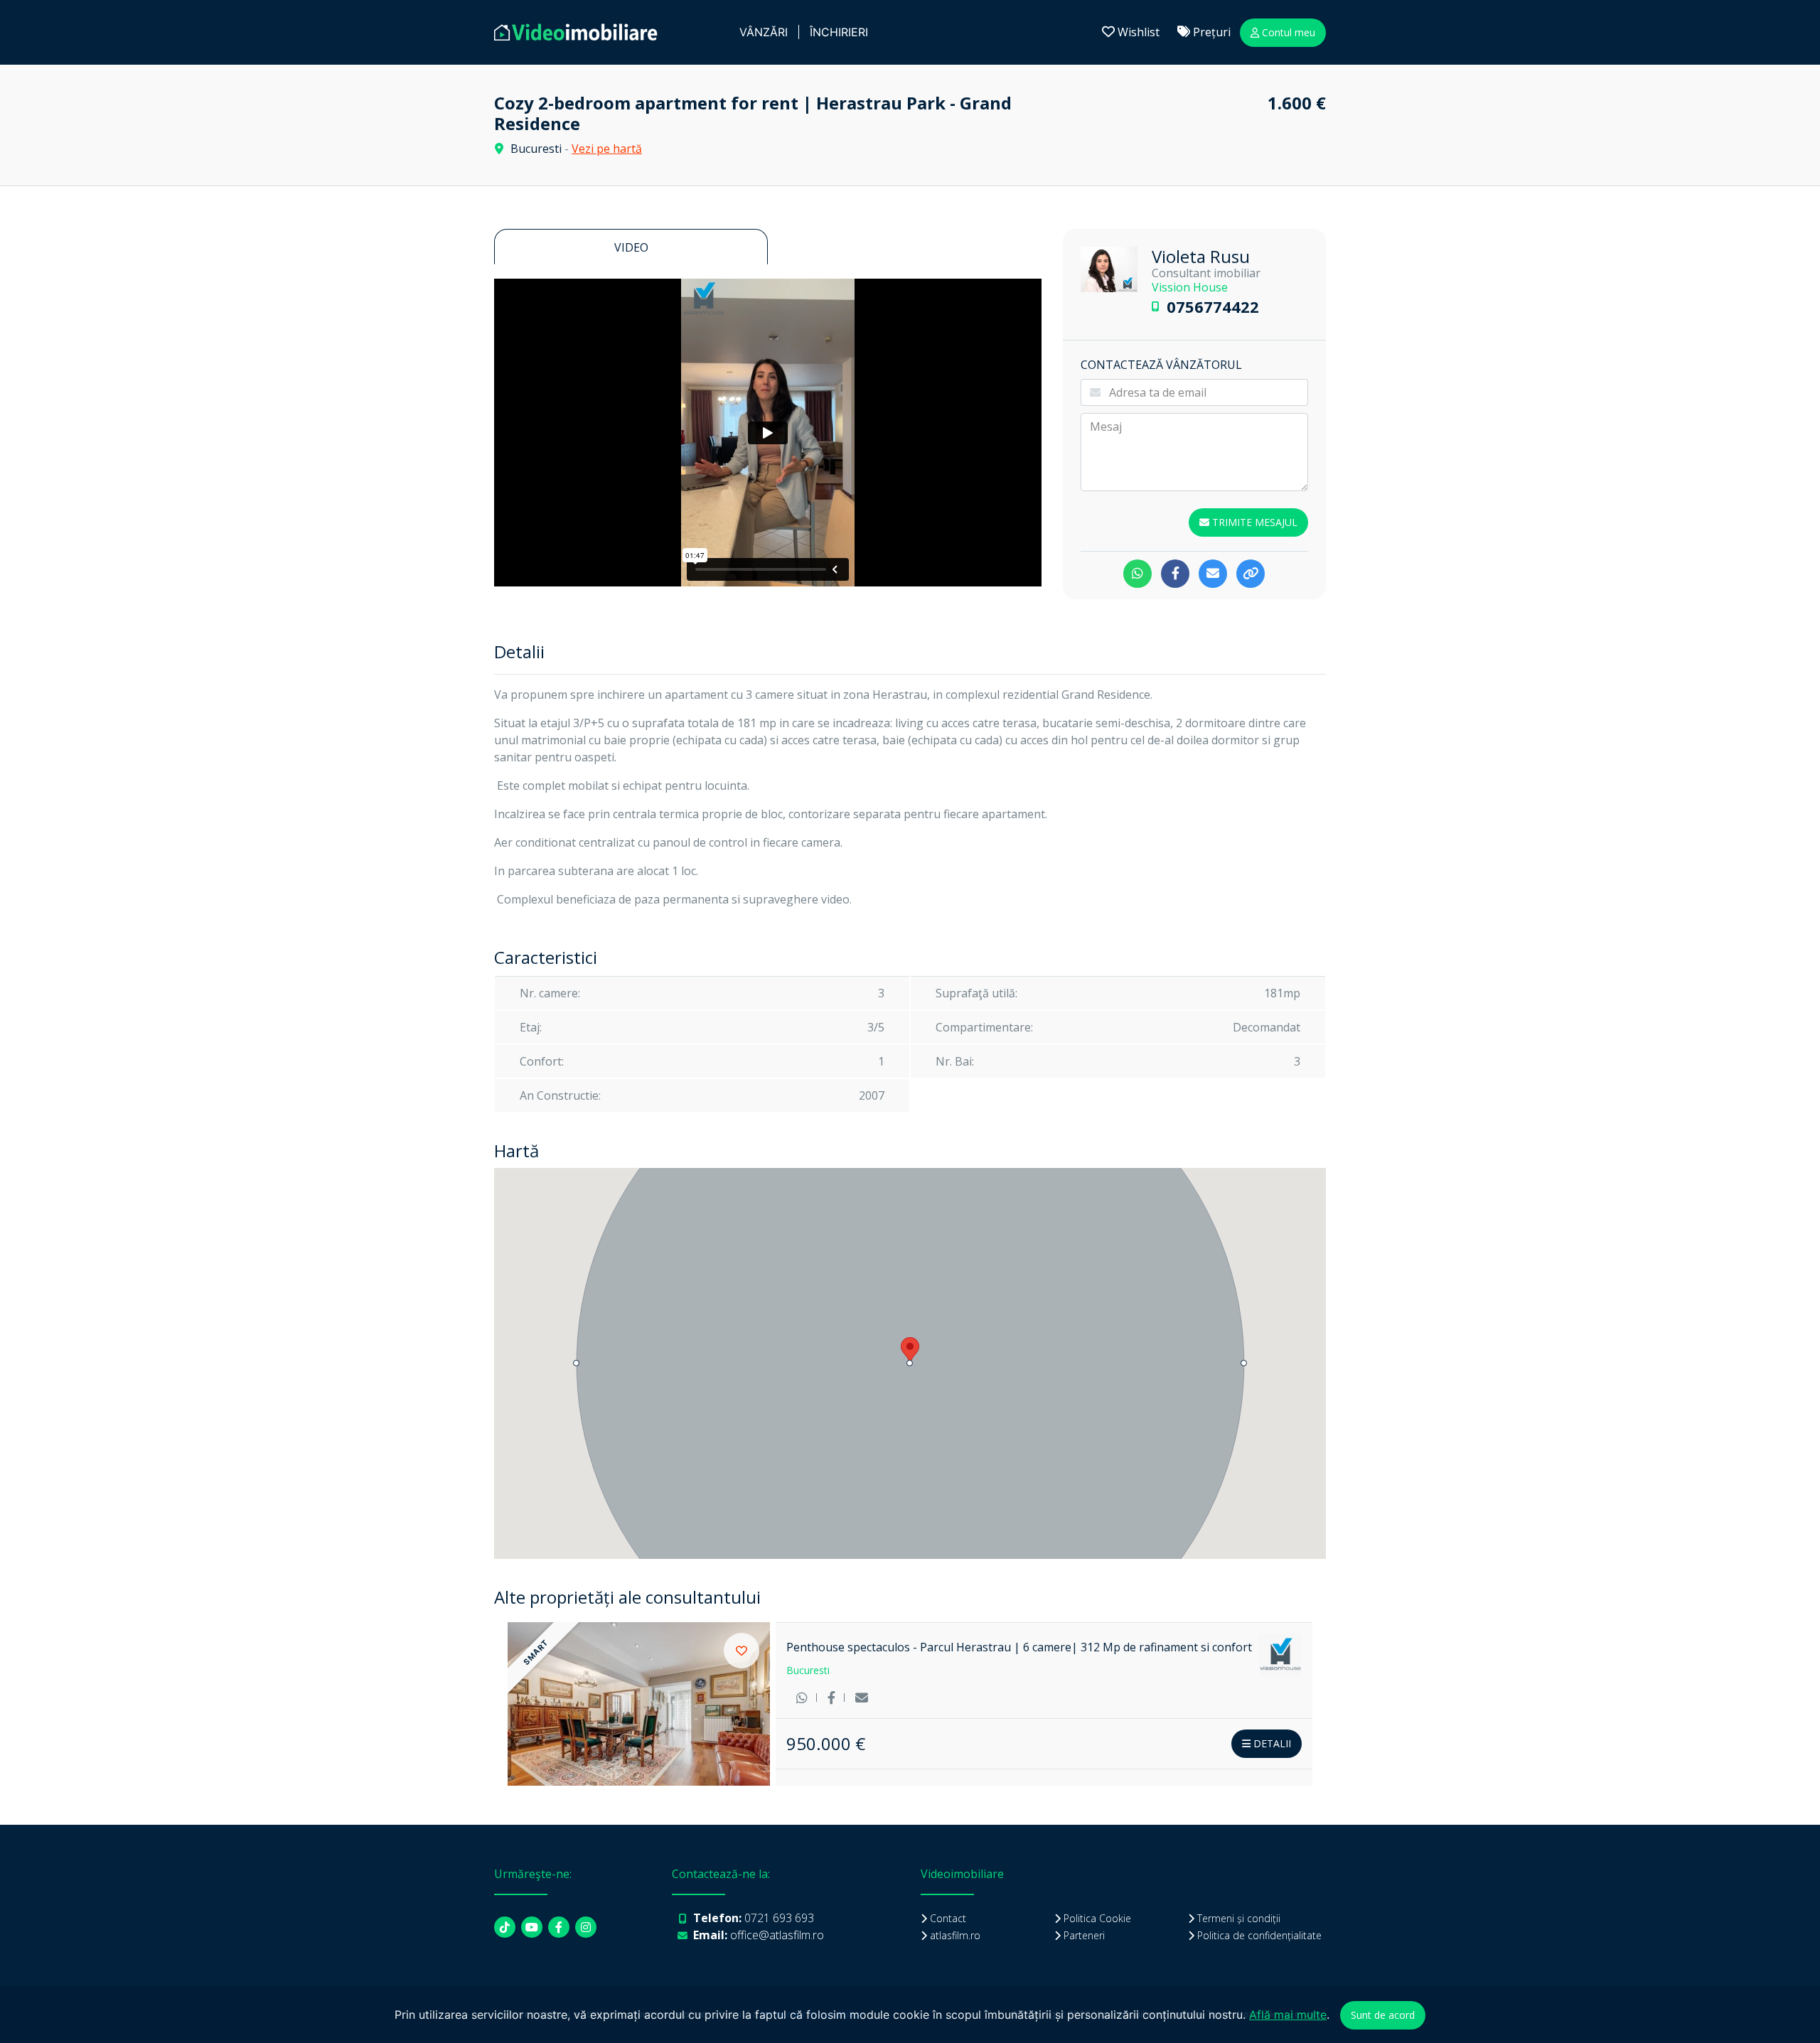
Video (631, 247)
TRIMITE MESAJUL (1253, 522)
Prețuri (1210, 32)
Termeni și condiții (1239, 1918)
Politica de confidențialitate (1259, 1935)
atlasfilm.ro (955, 1935)
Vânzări (764, 32)
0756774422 (1213, 306)
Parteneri (1084, 1935)
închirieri (839, 32)
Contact (948, 1918)
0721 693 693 (779, 1918)
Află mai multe (1288, 2015)
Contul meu (1287, 32)
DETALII (1271, 1743)
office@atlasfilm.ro (777, 1935)
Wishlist (1137, 32)
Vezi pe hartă (607, 149)
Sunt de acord (1383, 2015)
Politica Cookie (1097, 1918)
